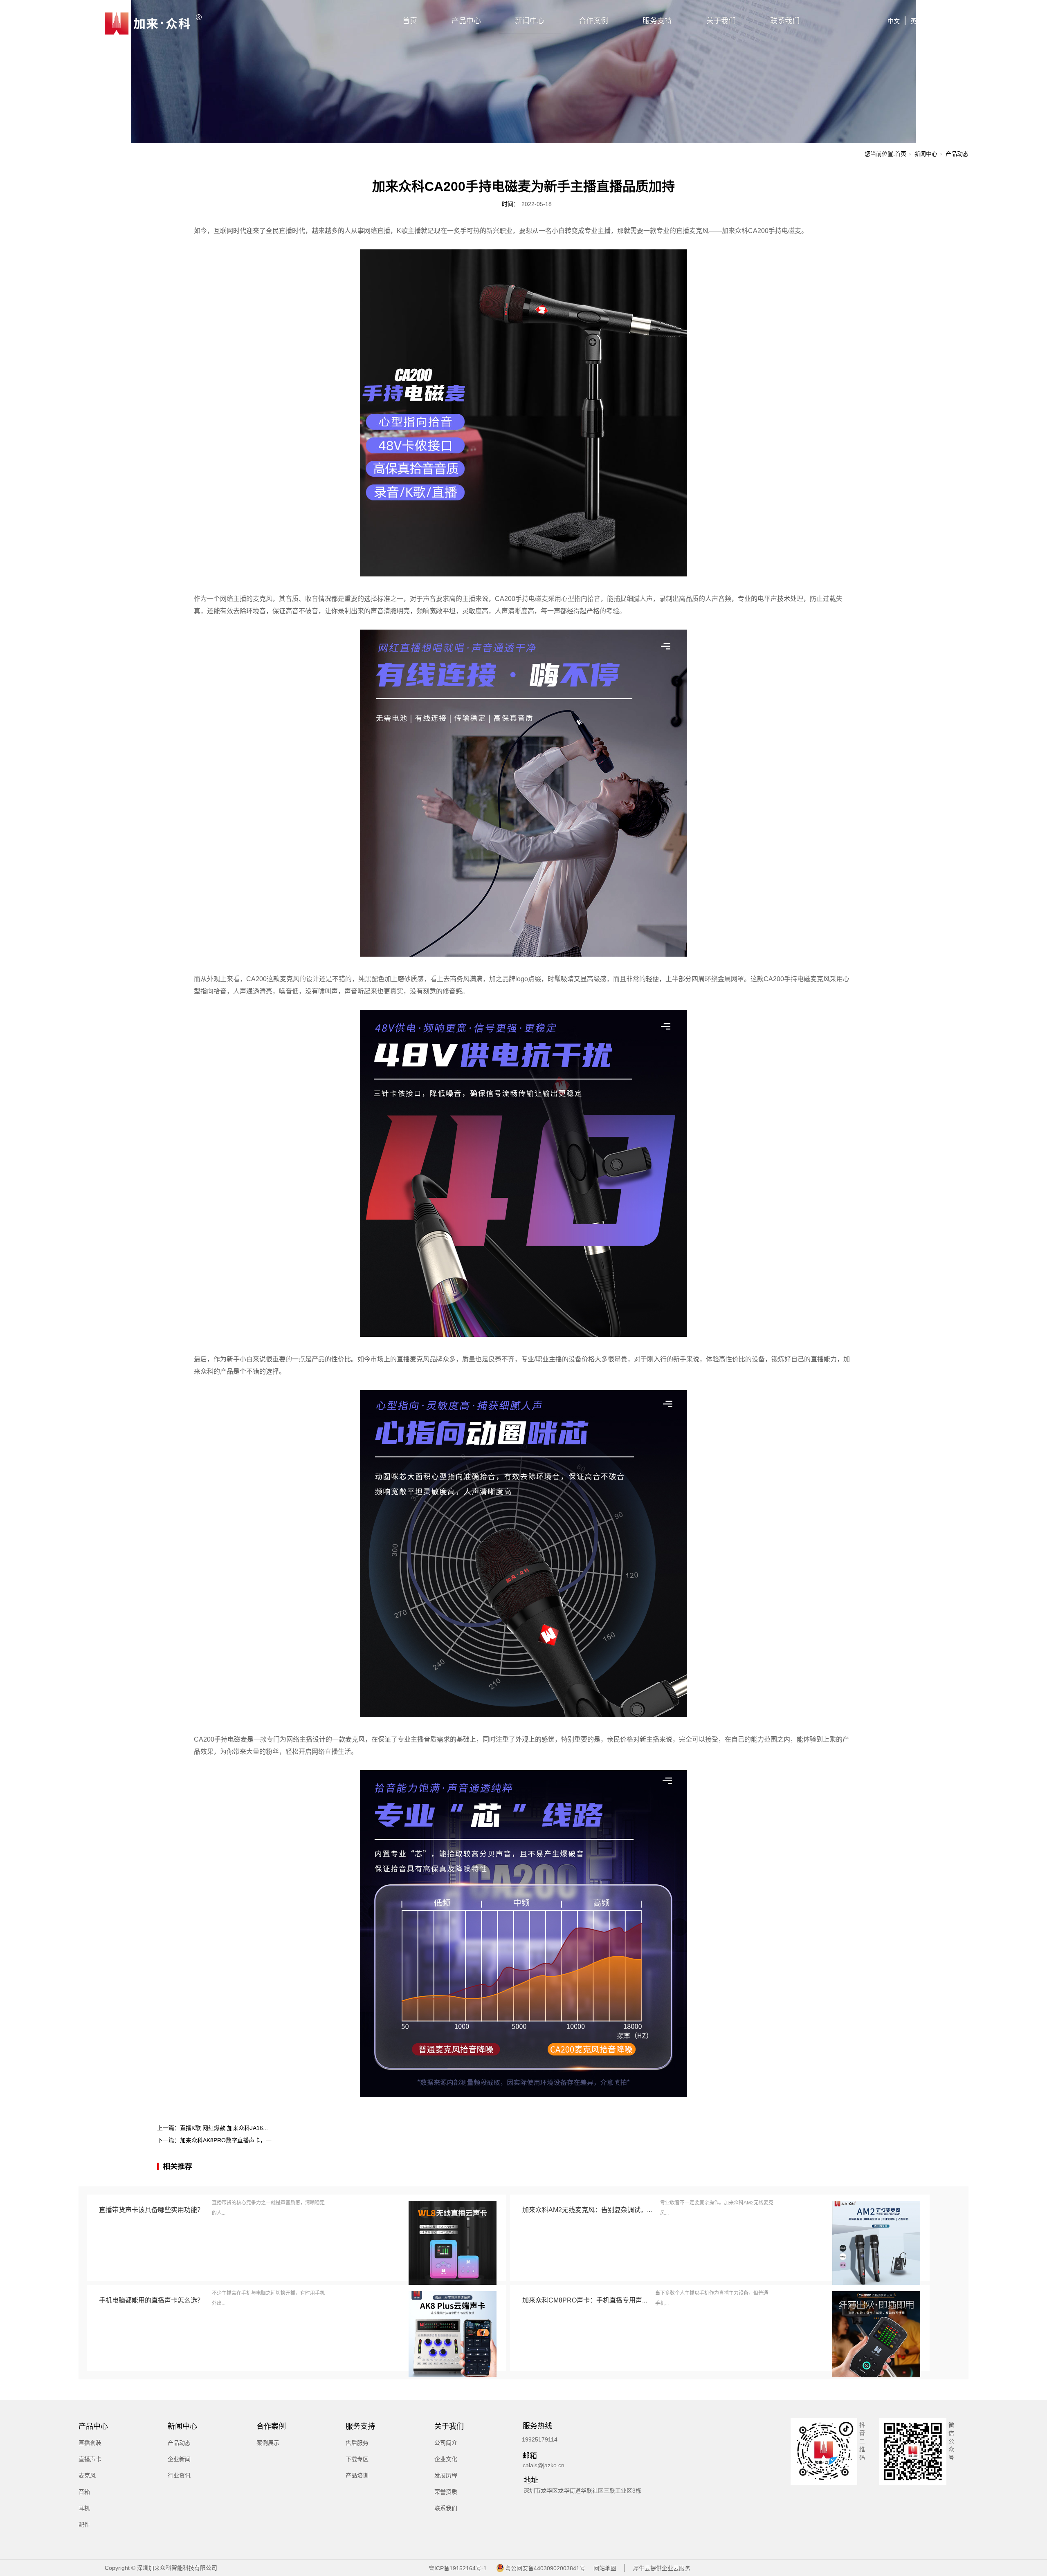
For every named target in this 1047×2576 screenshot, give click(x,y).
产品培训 (357, 2475)
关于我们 (721, 21)
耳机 (84, 2508)
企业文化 (446, 2459)
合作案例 (593, 21)
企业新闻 (179, 2459)
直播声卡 (90, 2459)
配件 (84, 2524)
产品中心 (466, 21)
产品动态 (957, 154)
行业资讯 (179, 2475)
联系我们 (785, 21)
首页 (410, 21)
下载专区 (357, 2459)
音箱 (84, 2492)
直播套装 (90, 2443)
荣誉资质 (446, 2492)
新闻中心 (530, 21)
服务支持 (657, 21)
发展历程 (446, 2475)
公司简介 (446, 2443)
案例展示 (268, 2443)
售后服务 (357, 2443)
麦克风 (87, 2475)
